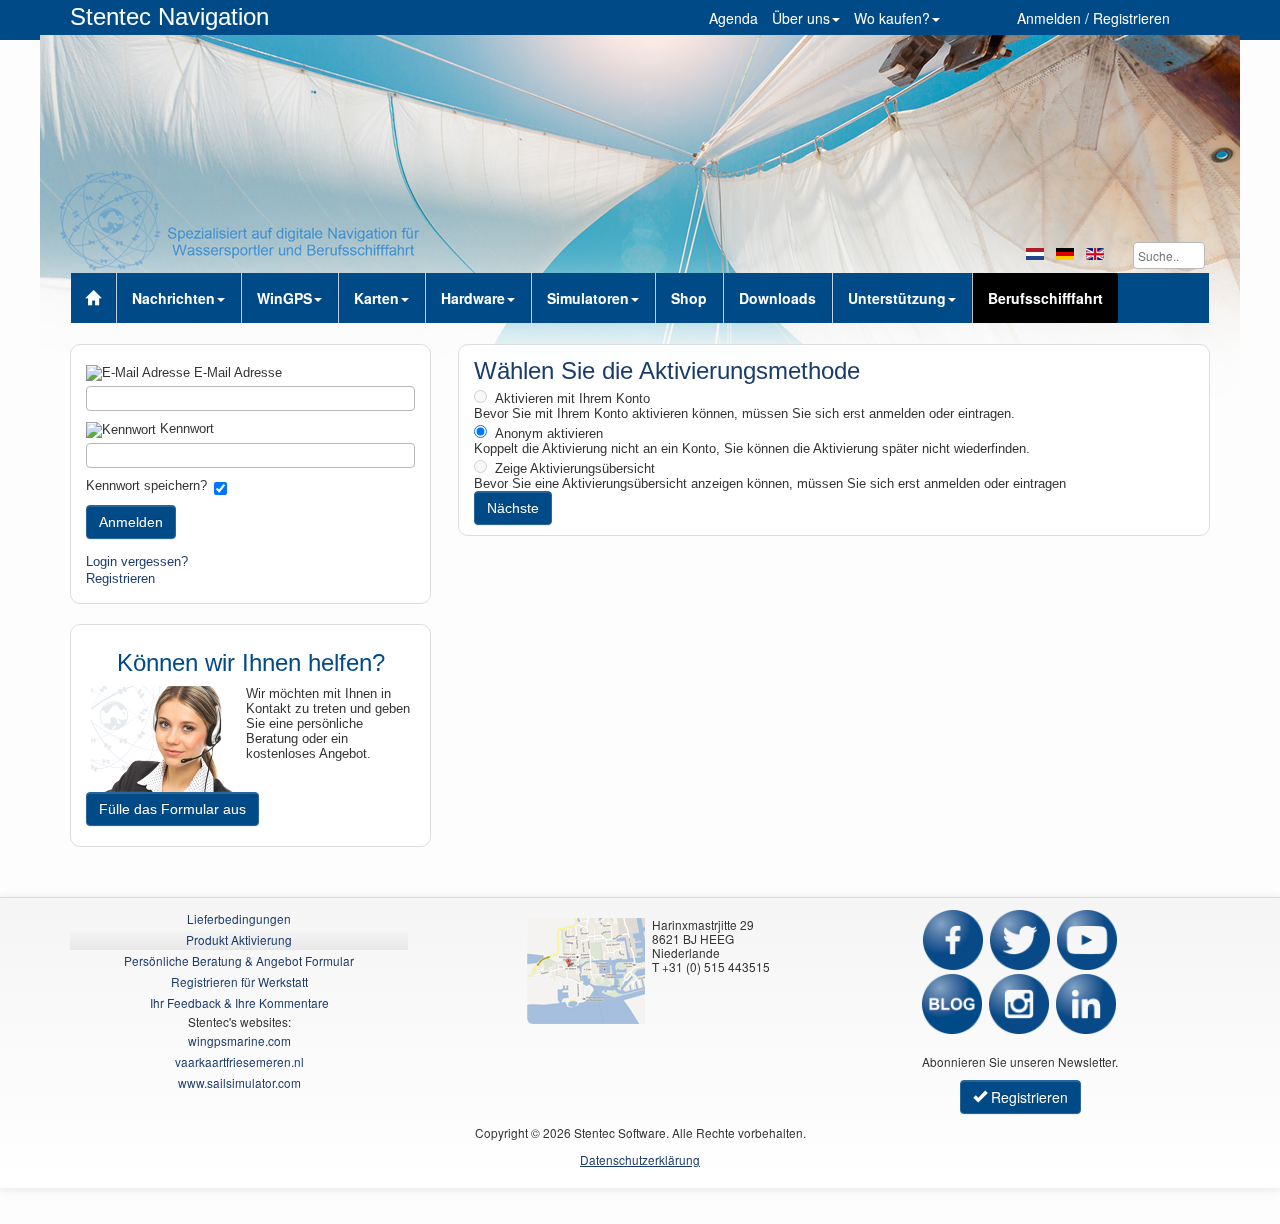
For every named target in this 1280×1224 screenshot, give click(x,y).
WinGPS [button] (284, 298)
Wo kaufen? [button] (892, 18)
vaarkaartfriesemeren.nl (239, 1061)
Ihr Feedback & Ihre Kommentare (239, 1002)
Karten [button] (376, 298)
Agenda (733, 18)
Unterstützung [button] (897, 298)
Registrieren (120, 578)
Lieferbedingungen (239, 918)
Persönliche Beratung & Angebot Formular (239, 960)
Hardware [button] (473, 298)
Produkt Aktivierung (239, 939)
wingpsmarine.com (239, 1040)
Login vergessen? (137, 561)
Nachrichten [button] (173, 298)
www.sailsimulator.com (239, 1082)
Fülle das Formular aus (172, 809)
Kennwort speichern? (146, 485)
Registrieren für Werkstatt (239, 981)
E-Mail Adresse (236, 372)
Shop (689, 298)
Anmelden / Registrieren (1093, 18)
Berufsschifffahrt (1045, 298)
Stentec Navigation (169, 17)
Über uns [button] (801, 18)
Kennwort (185, 428)
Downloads (777, 298)
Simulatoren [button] (588, 298)
